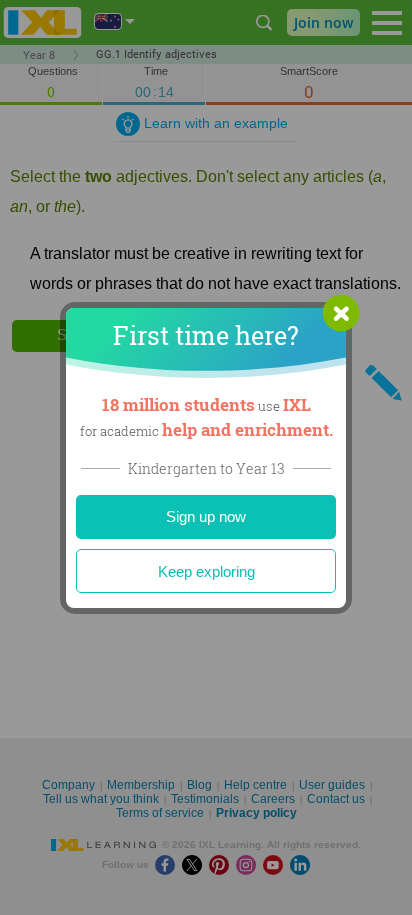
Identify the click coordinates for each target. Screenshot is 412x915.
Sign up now (206, 516)
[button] (341, 313)
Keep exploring (206, 571)
